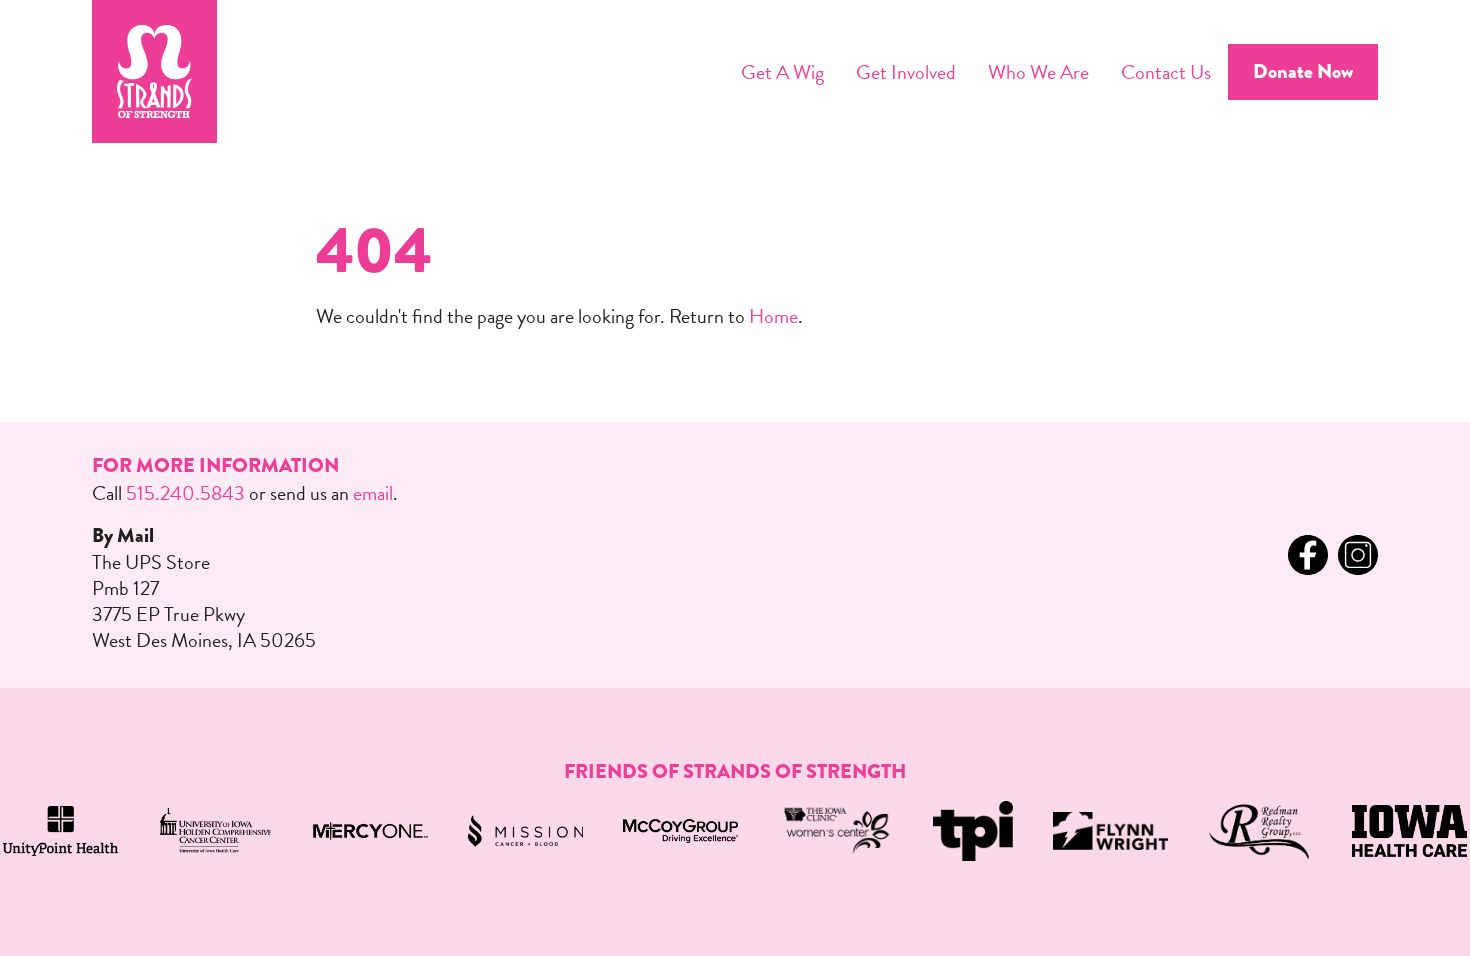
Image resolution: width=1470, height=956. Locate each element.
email (373, 493)
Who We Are (1038, 72)
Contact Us (1166, 72)
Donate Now (1303, 71)
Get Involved (906, 72)
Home (773, 316)
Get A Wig (782, 72)
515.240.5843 (185, 493)
